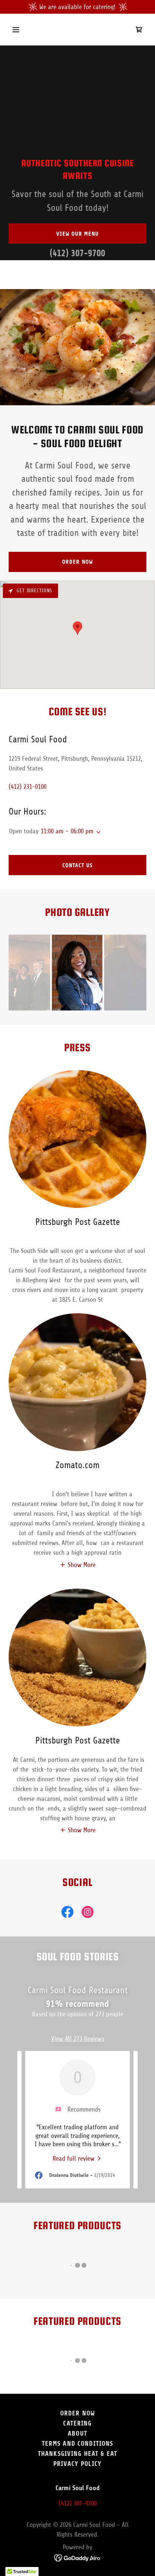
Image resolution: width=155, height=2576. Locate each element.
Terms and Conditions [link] (78, 2444)
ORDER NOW (77, 562)
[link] (139, 30)
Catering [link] (77, 2423)
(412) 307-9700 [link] (77, 253)
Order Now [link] (77, 2413)
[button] (24, 30)
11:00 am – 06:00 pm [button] (67, 831)
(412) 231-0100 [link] (28, 787)
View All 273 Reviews (78, 2039)
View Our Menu (77, 234)
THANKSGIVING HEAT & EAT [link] (77, 2454)
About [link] (77, 2433)
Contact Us (77, 865)
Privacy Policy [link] (77, 2464)
